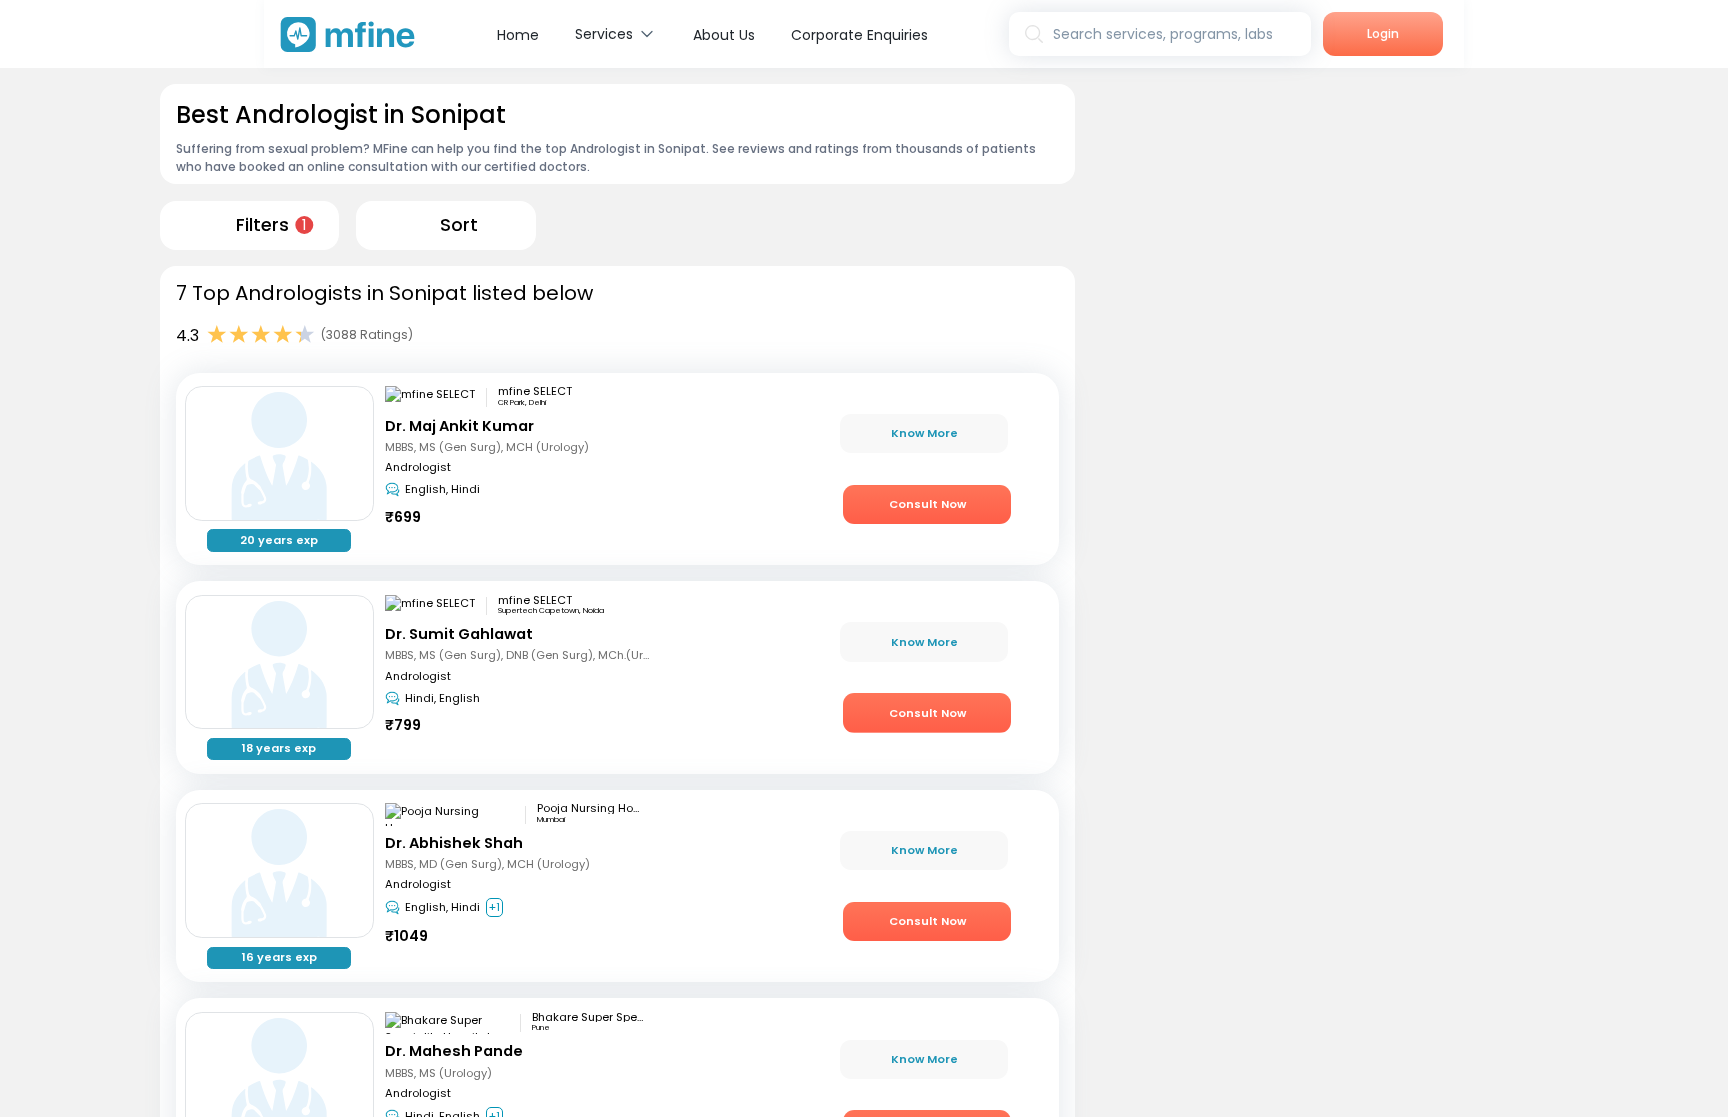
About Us (724, 35)
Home (518, 35)
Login (1383, 33)
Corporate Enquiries (859, 35)
